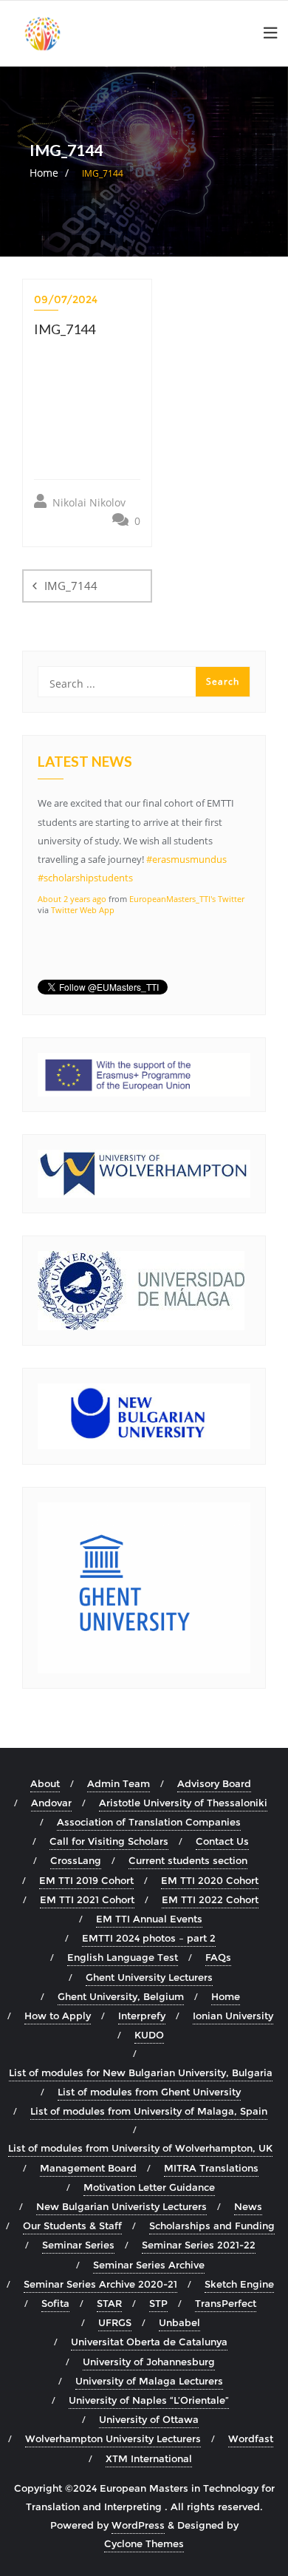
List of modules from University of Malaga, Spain (149, 2111)
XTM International (149, 2458)
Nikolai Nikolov (88, 502)
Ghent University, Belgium (121, 1996)
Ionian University (233, 2016)
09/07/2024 (66, 299)
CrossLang (76, 1860)
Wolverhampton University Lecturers (113, 2438)
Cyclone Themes (144, 2543)
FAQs (218, 1957)
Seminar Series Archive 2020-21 (100, 2284)
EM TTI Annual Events (149, 1919)
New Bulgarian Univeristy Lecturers (121, 2206)
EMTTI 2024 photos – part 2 (149, 1938)
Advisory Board (214, 1783)
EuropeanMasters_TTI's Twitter (187, 899)
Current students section (188, 1860)
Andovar (51, 1803)
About (45, 1783)
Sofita (55, 2303)
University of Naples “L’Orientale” (149, 2400)
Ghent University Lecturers (149, 1977)
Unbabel (179, 2322)
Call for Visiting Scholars (109, 1841)
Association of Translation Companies (149, 1822)
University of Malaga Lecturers (149, 2381)
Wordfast (251, 2438)
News (248, 2206)
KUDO (149, 2035)
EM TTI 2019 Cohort (86, 1880)
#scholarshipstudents (85, 878)
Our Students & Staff (72, 2226)
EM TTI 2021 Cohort (87, 1899)
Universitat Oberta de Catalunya (149, 2342)
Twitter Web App (83, 910)
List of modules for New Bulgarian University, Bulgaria (141, 2072)
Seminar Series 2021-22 (199, 2245)
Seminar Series (78, 2245)
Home (44, 173)
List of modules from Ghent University (149, 2092)
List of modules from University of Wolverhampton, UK (140, 2148)
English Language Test (123, 1957)
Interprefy (142, 2016)
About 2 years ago (72, 899)
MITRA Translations (211, 2168)
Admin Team (119, 1783)
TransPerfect (226, 2303)
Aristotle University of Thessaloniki (183, 1803)
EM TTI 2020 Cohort (210, 1880)
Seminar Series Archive (149, 2265)
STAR (109, 2303)
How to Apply (58, 2016)
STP (158, 2303)
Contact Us (222, 1841)
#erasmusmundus (186, 859)
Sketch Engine (239, 2284)
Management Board (88, 2168)
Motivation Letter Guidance (149, 2187)
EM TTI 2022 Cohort (210, 1899)
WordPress (138, 2525)
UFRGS (115, 2322)
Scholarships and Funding (212, 2226)
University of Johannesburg (149, 2362)
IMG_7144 (71, 586)
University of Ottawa (149, 2419)
